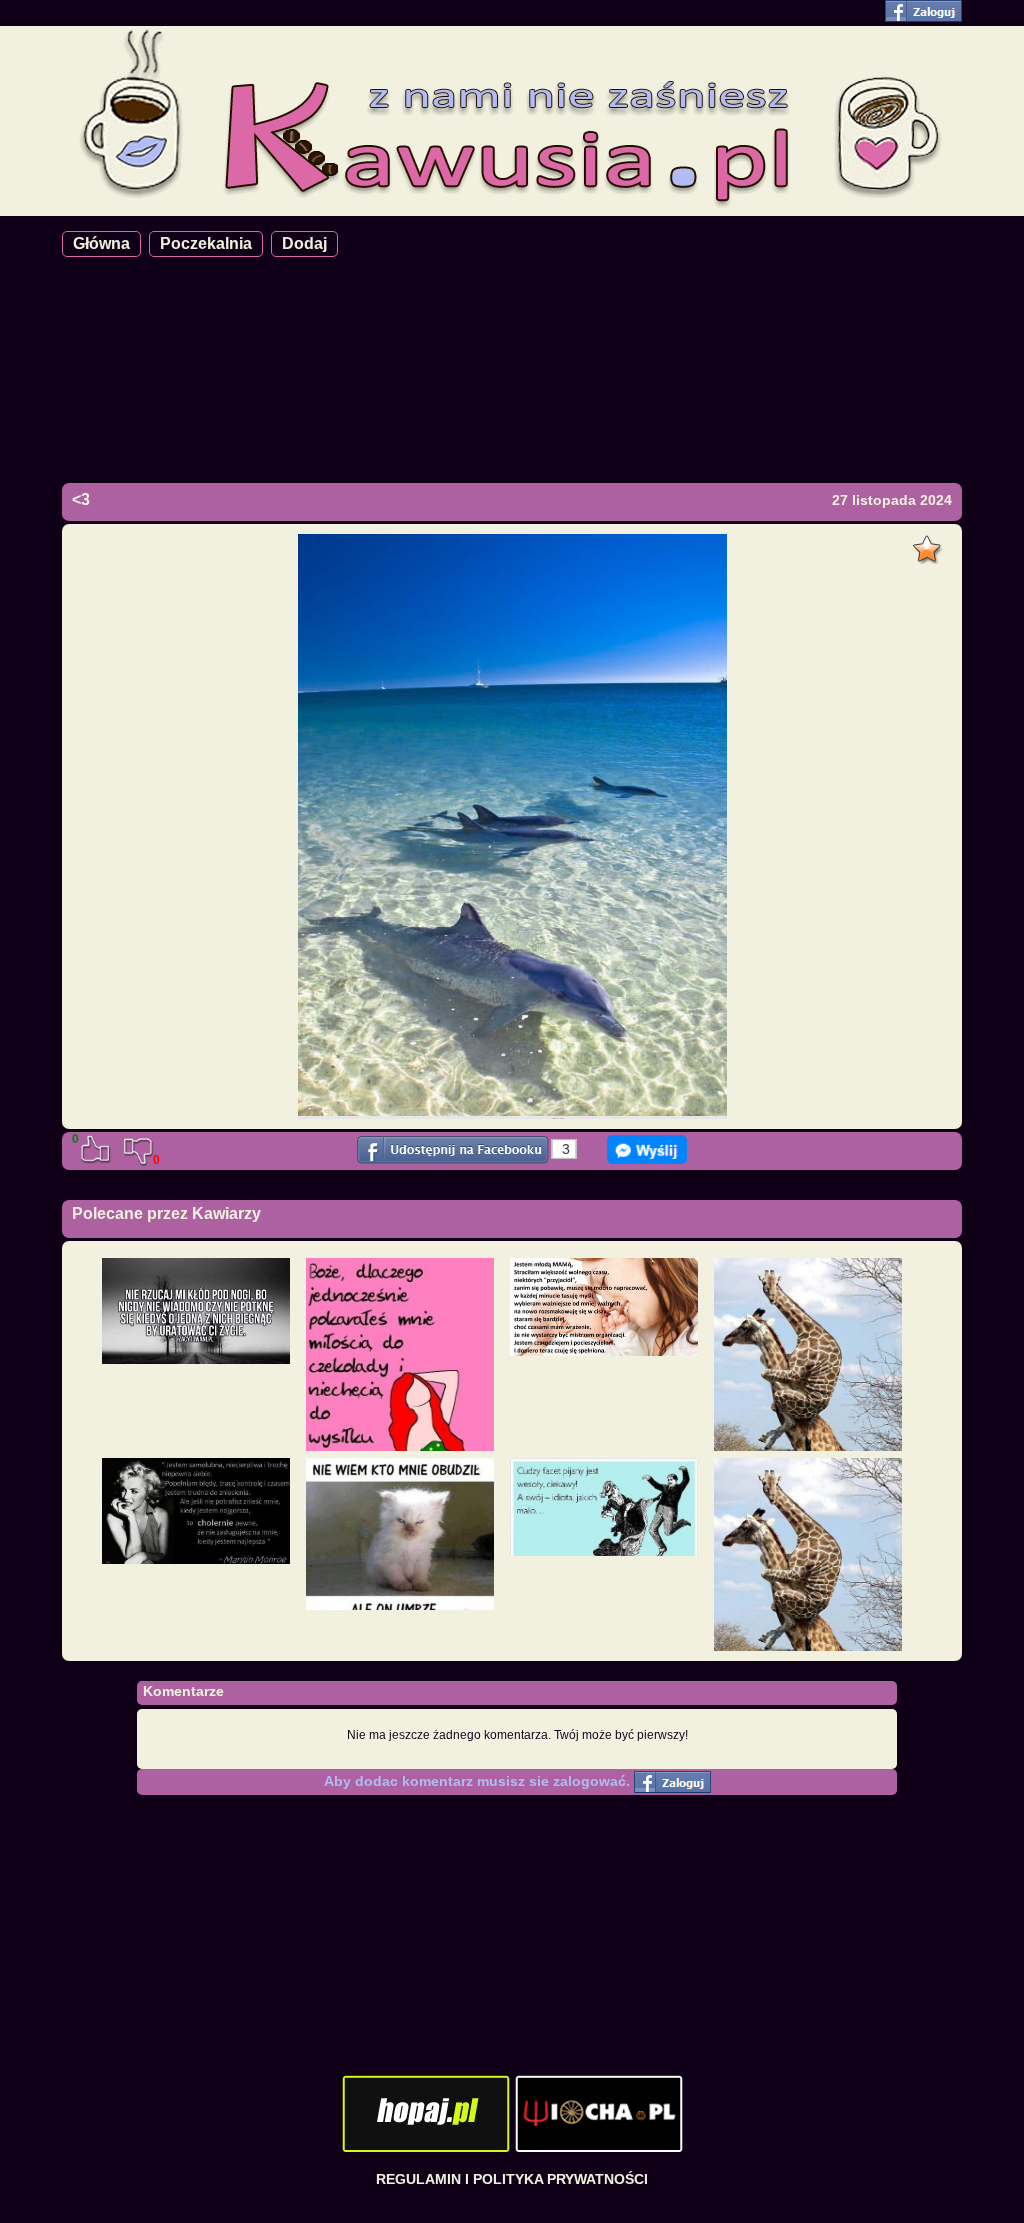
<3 (81, 499)
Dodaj (304, 243)
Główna (101, 243)
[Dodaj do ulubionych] (929, 544)
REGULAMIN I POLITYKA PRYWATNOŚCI (512, 2179)
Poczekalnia (206, 243)
